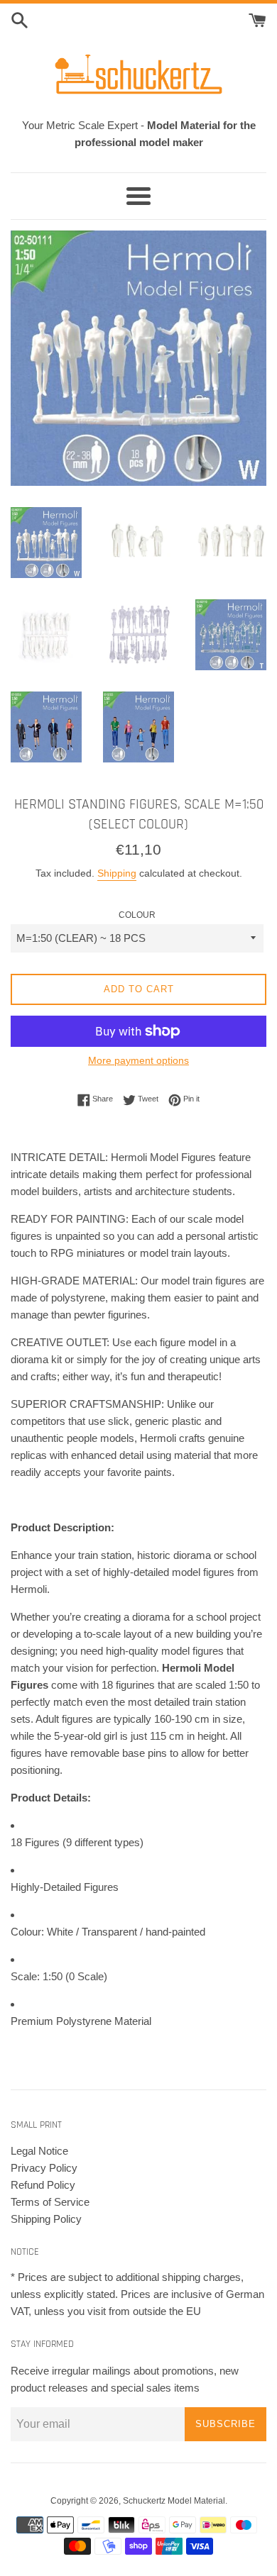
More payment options (138, 1060)
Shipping (117, 873)
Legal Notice (39, 2151)
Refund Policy (43, 2185)
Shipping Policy (46, 2219)
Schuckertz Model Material (174, 2501)
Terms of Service (50, 2202)
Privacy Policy (44, 2168)
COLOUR (137, 915)
